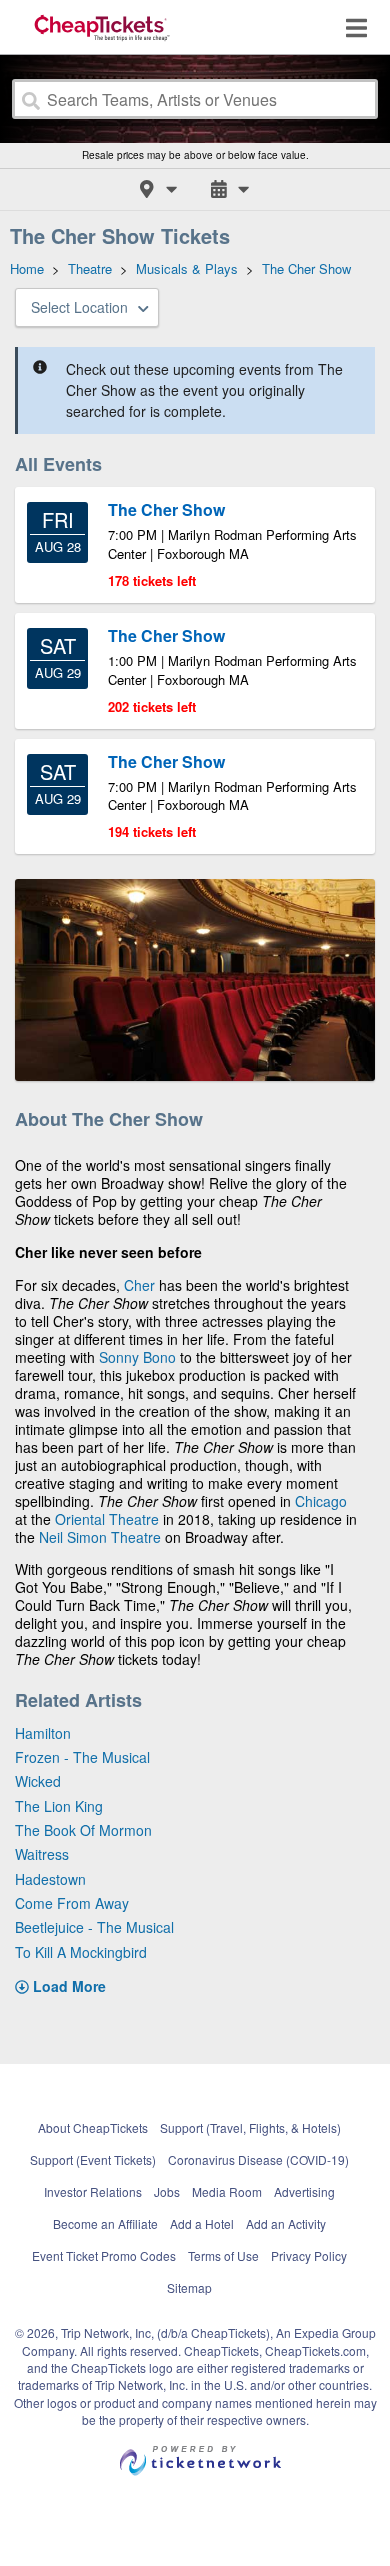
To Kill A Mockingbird (81, 1952)
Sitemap (189, 2287)
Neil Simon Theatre (100, 1537)
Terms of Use (223, 2255)
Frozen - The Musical (82, 1757)
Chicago (321, 1501)
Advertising (304, 2191)
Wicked (38, 1781)
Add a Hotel (202, 2223)
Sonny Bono (137, 1357)
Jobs (167, 2191)
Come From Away (72, 1903)
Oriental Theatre (107, 1519)
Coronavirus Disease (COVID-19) (258, 2159)
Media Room (227, 2191)
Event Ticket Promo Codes (104, 2255)
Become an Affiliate (105, 2223)
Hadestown (50, 1879)
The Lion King (59, 1806)
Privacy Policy (309, 2255)
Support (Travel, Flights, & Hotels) (250, 2127)
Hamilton (43, 1733)
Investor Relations (93, 2191)
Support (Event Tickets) (93, 2159)
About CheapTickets (93, 2127)
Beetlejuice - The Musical (94, 1927)
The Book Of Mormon (83, 1830)
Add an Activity (286, 2223)
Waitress (42, 1854)
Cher (139, 1285)
